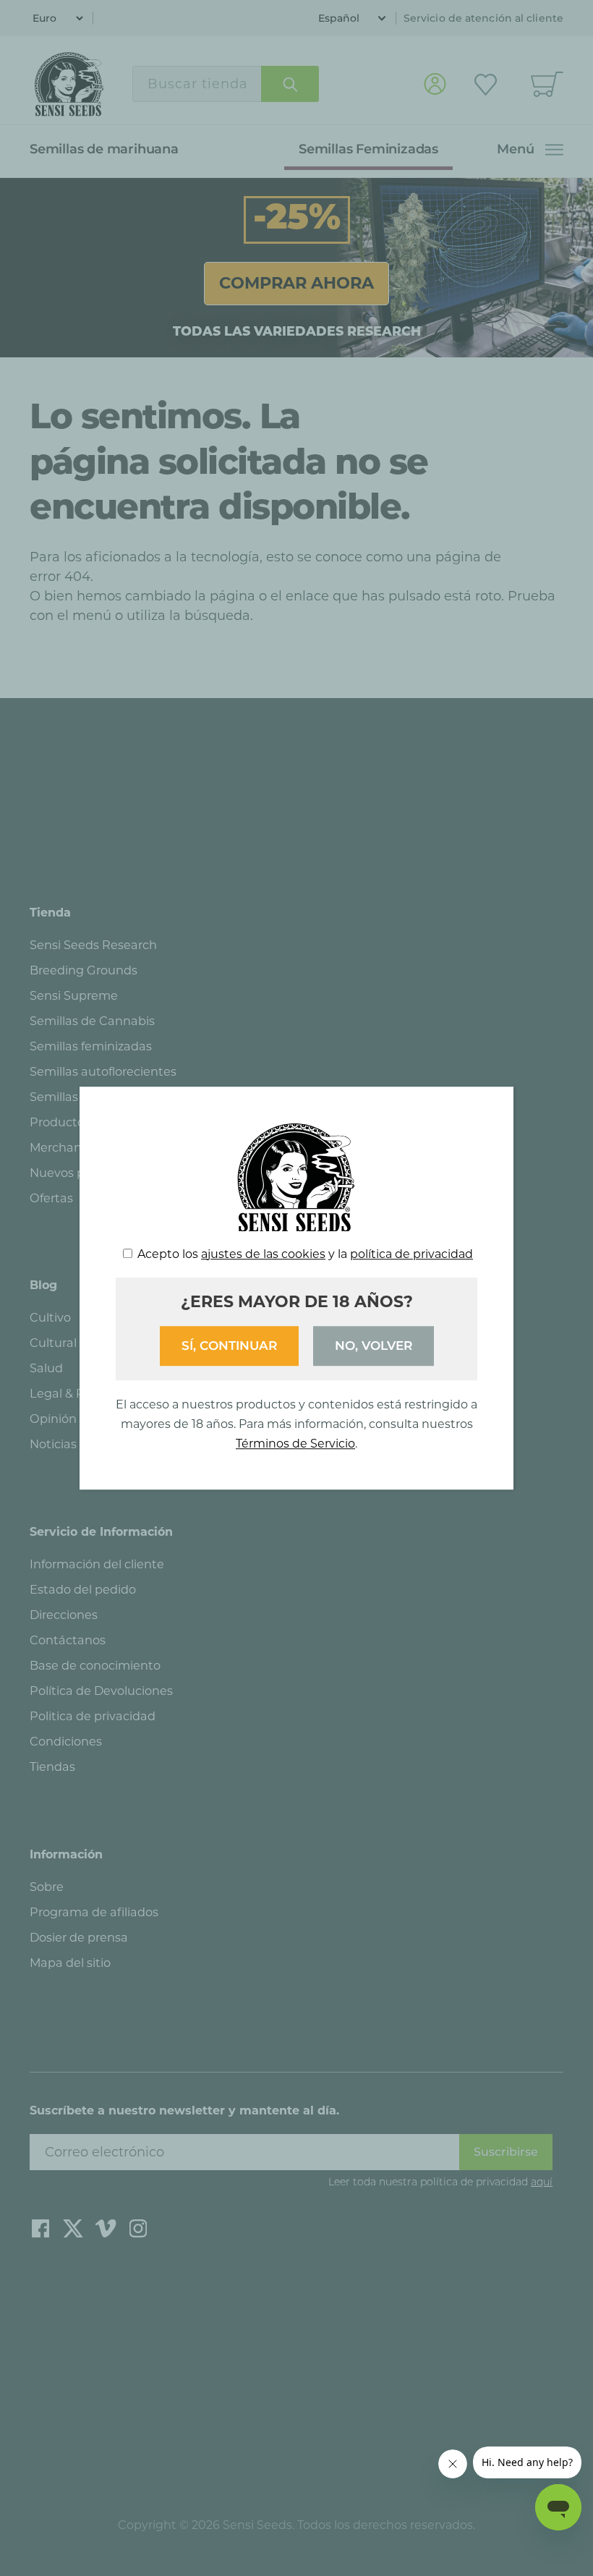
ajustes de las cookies (263, 1254)
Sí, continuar (229, 1346)
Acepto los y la (305, 1254)
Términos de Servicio (295, 1444)
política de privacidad (411, 1254)
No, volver (374, 1346)
